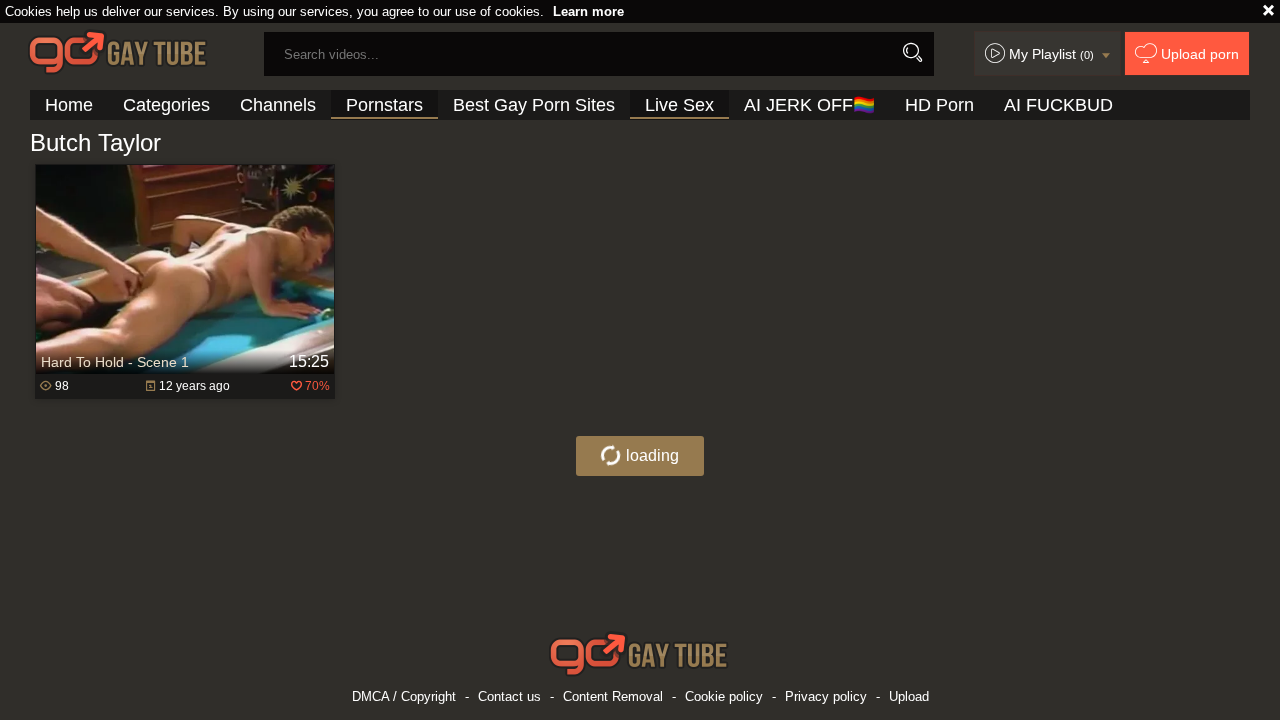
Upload (909, 696)
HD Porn (939, 105)
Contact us (509, 696)
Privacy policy (826, 696)
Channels (278, 105)
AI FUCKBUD (1058, 105)
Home (69, 105)
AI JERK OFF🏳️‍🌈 (809, 105)
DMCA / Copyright (404, 696)
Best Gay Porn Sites (534, 105)
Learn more (588, 11)
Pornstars (384, 105)
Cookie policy (724, 696)
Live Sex (679, 105)
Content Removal (613, 696)
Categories (166, 105)
